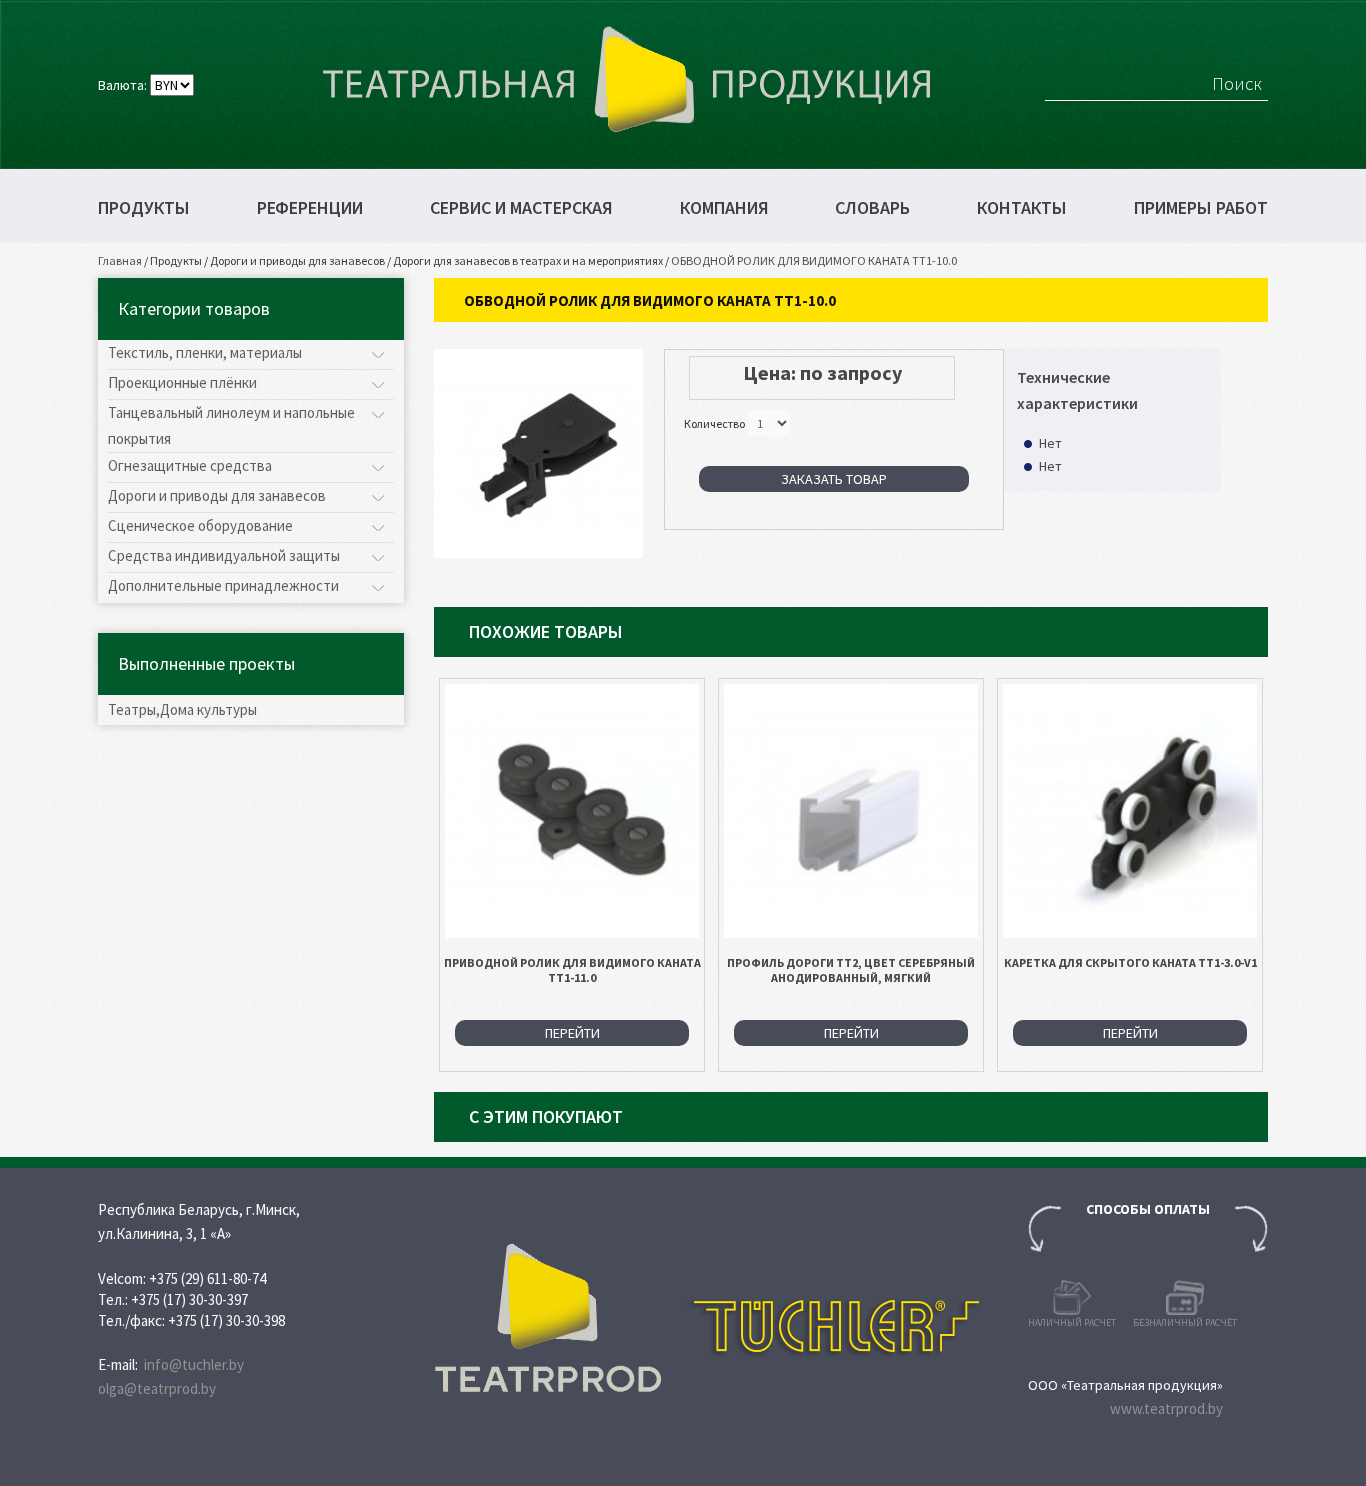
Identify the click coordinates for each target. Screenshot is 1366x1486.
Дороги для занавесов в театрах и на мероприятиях (528, 260)
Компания (724, 208)
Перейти (572, 1033)
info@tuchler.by (194, 1364)
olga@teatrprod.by (157, 1388)
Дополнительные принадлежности (223, 585)
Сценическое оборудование (200, 525)
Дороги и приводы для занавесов (297, 260)
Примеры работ (1201, 208)
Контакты (1022, 208)
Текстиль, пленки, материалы (205, 352)
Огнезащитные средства (190, 465)
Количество (714, 423)
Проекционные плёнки (182, 382)
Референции (310, 208)
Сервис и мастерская (521, 208)
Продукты (144, 208)
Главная (120, 260)
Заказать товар (834, 479)
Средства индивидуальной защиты (224, 555)
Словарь (872, 208)
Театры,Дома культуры (182, 709)
